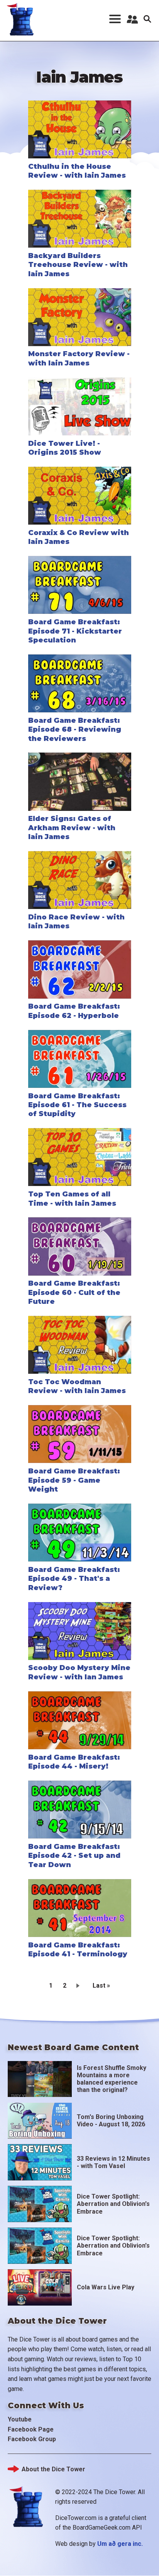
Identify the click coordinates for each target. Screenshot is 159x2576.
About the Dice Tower (53, 2469)
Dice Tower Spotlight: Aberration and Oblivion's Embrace (113, 2204)
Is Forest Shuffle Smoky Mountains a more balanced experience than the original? (112, 2079)
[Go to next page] (79, 1985)
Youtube (20, 2419)
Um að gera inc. (120, 2544)
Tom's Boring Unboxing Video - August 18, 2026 (111, 2121)
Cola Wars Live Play (106, 2287)
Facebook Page (31, 2429)
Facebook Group (32, 2439)
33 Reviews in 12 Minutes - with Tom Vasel (113, 2162)
